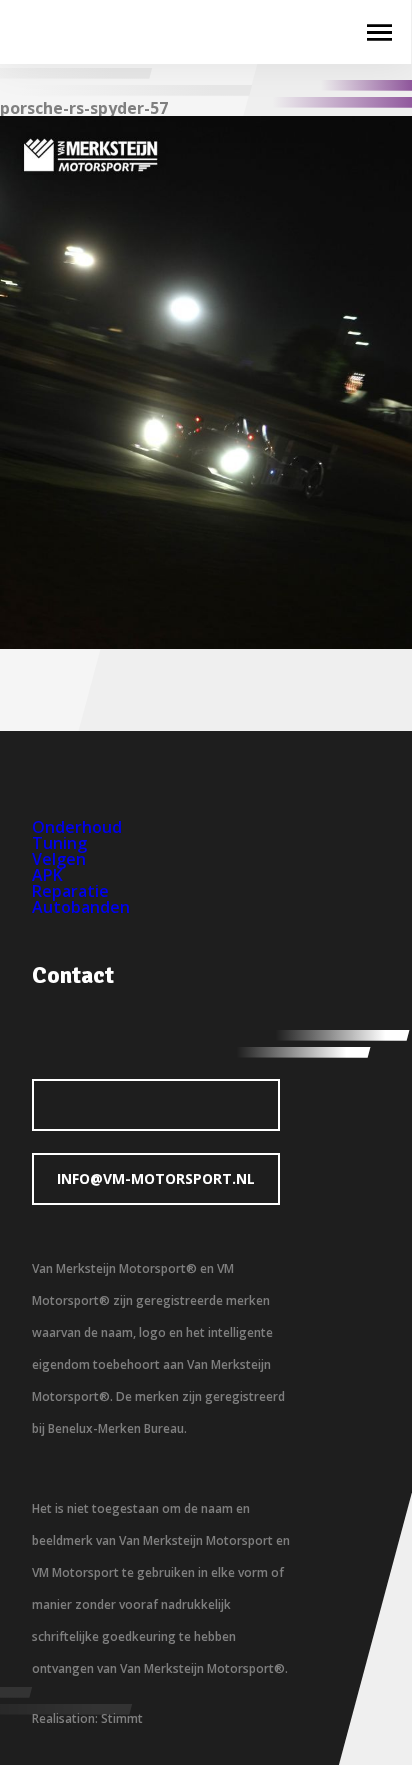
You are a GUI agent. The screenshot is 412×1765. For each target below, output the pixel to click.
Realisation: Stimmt (87, 1718)
